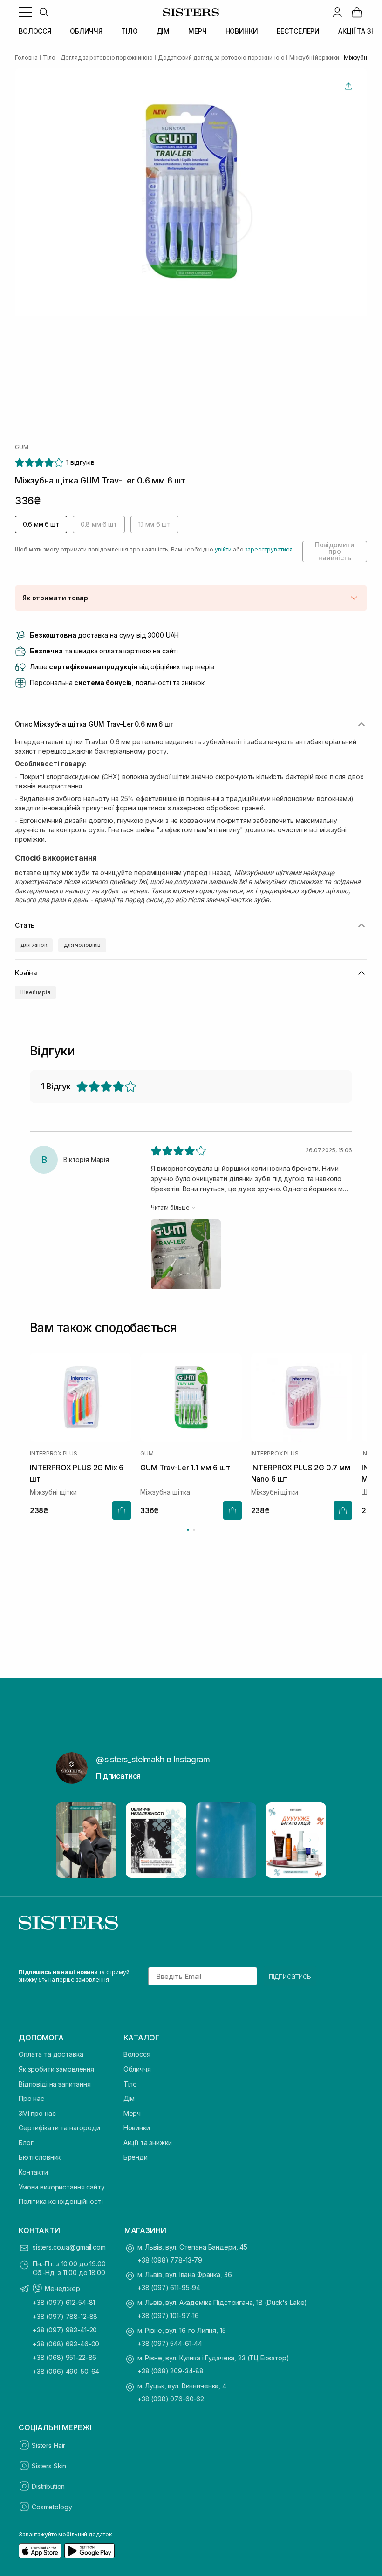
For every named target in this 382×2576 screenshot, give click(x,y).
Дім (129, 2098)
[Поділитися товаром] (348, 86)
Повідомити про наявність (335, 551)
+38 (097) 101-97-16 (168, 2315)
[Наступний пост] (310, 1840)
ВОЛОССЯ (35, 31)
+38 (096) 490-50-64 (66, 2371)
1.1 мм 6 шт (154, 524)
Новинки (137, 2128)
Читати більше (170, 1207)
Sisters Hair (48, 2445)
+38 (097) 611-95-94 (169, 2287)
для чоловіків (82, 945)
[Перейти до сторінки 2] (194, 1530)
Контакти (33, 2172)
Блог (26, 2143)
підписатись (290, 1976)
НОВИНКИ (242, 31)
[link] (357, 12)
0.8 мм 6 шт (99, 524)
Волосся (137, 2054)
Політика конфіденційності (61, 2201)
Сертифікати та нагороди (59, 2128)
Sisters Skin (49, 2466)
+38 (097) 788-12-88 (65, 2316)
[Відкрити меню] (25, 12)
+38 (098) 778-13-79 (170, 2260)
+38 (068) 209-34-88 (171, 2371)
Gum (21, 447)
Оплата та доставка (51, 2054)
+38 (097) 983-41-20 (65, 2330)
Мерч (132, 2113)
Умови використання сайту (62, 2187)
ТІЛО (129, 31)
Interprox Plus (54, 1454)
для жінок (34, 945)
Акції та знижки (148, 2143)
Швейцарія (35, 992)
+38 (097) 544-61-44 (170, 2343)
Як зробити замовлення (56, 2069)
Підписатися (118, 1776)
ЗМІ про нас (37, 2113)
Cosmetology (52, 2507)
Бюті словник (40, 2157)
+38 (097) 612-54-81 (64, 2302)
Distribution (48, 2486)
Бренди (136, 2157)
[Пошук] (44, 12)
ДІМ (163, 31)
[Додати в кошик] (122, 1510)
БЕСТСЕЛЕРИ (298, 31)
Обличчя (137, 2069)
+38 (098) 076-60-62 (171, 2399)
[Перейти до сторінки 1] (188, 1530)
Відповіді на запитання (55, 2084)
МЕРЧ (197, 31)
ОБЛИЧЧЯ (86, 31)
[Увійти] (337, 12)
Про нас (31, 2098)
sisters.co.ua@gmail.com (69, 2247)
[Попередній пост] (72, 1840)
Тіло (130, 2084)
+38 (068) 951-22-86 (65, 2357)
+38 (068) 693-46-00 (66, 2344)
